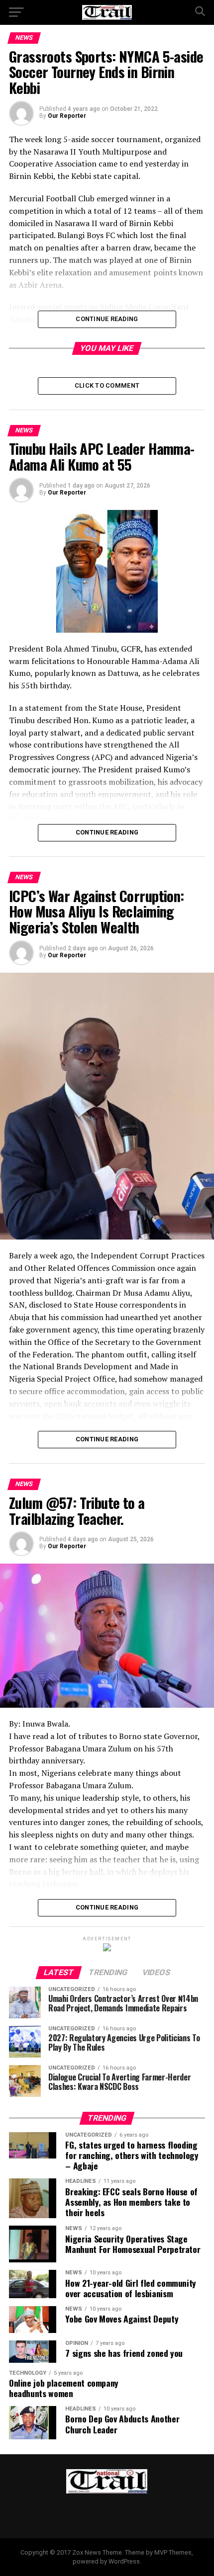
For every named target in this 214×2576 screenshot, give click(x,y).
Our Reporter (67, 116)
